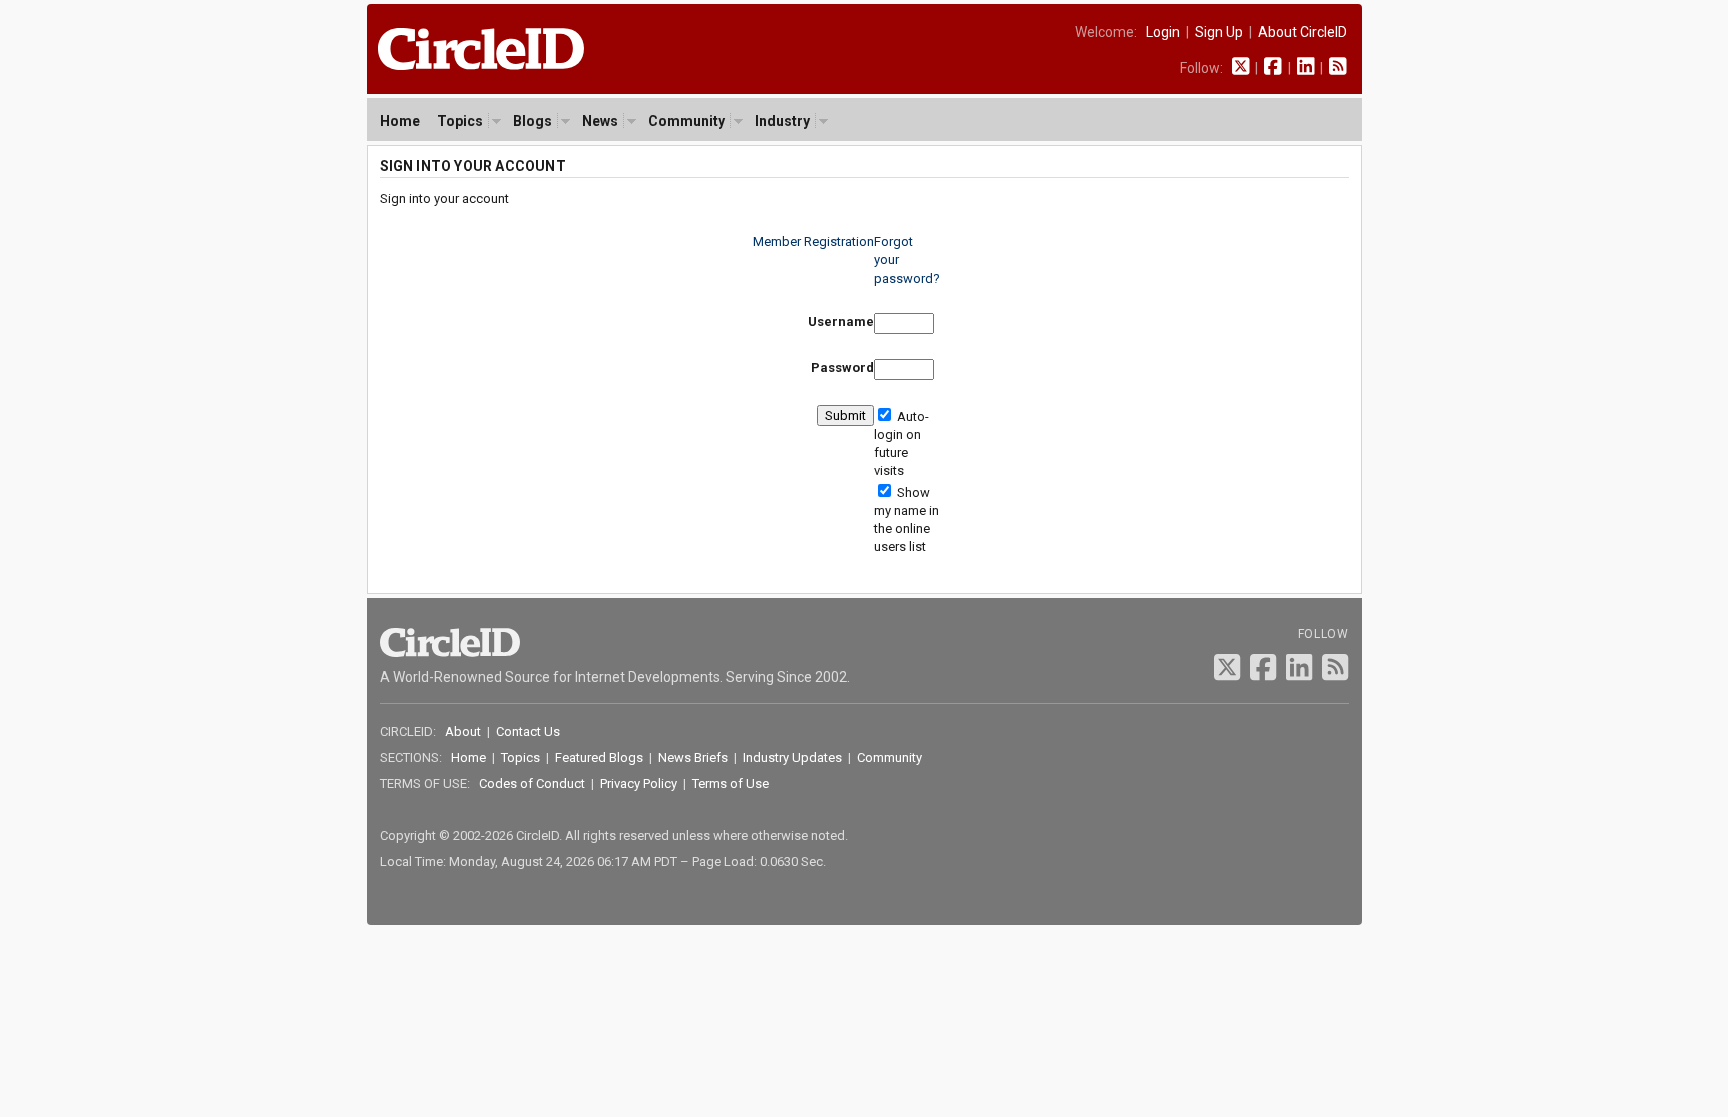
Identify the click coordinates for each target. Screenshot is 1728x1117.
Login (1163, 32)
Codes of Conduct (532, 783)
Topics (460, 121)
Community (686, 121)
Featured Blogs (599, 757)
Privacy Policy (638, 783)
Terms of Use (730, 783)
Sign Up (1219, 32)
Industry (782, 121)
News (600, 121)
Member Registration (813, 241)
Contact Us (528, 731)
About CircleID (1302, 32)
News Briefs (693, 757)
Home (400, 121)
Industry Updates (792, 757)
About (463, 731)
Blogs (532, 121)
